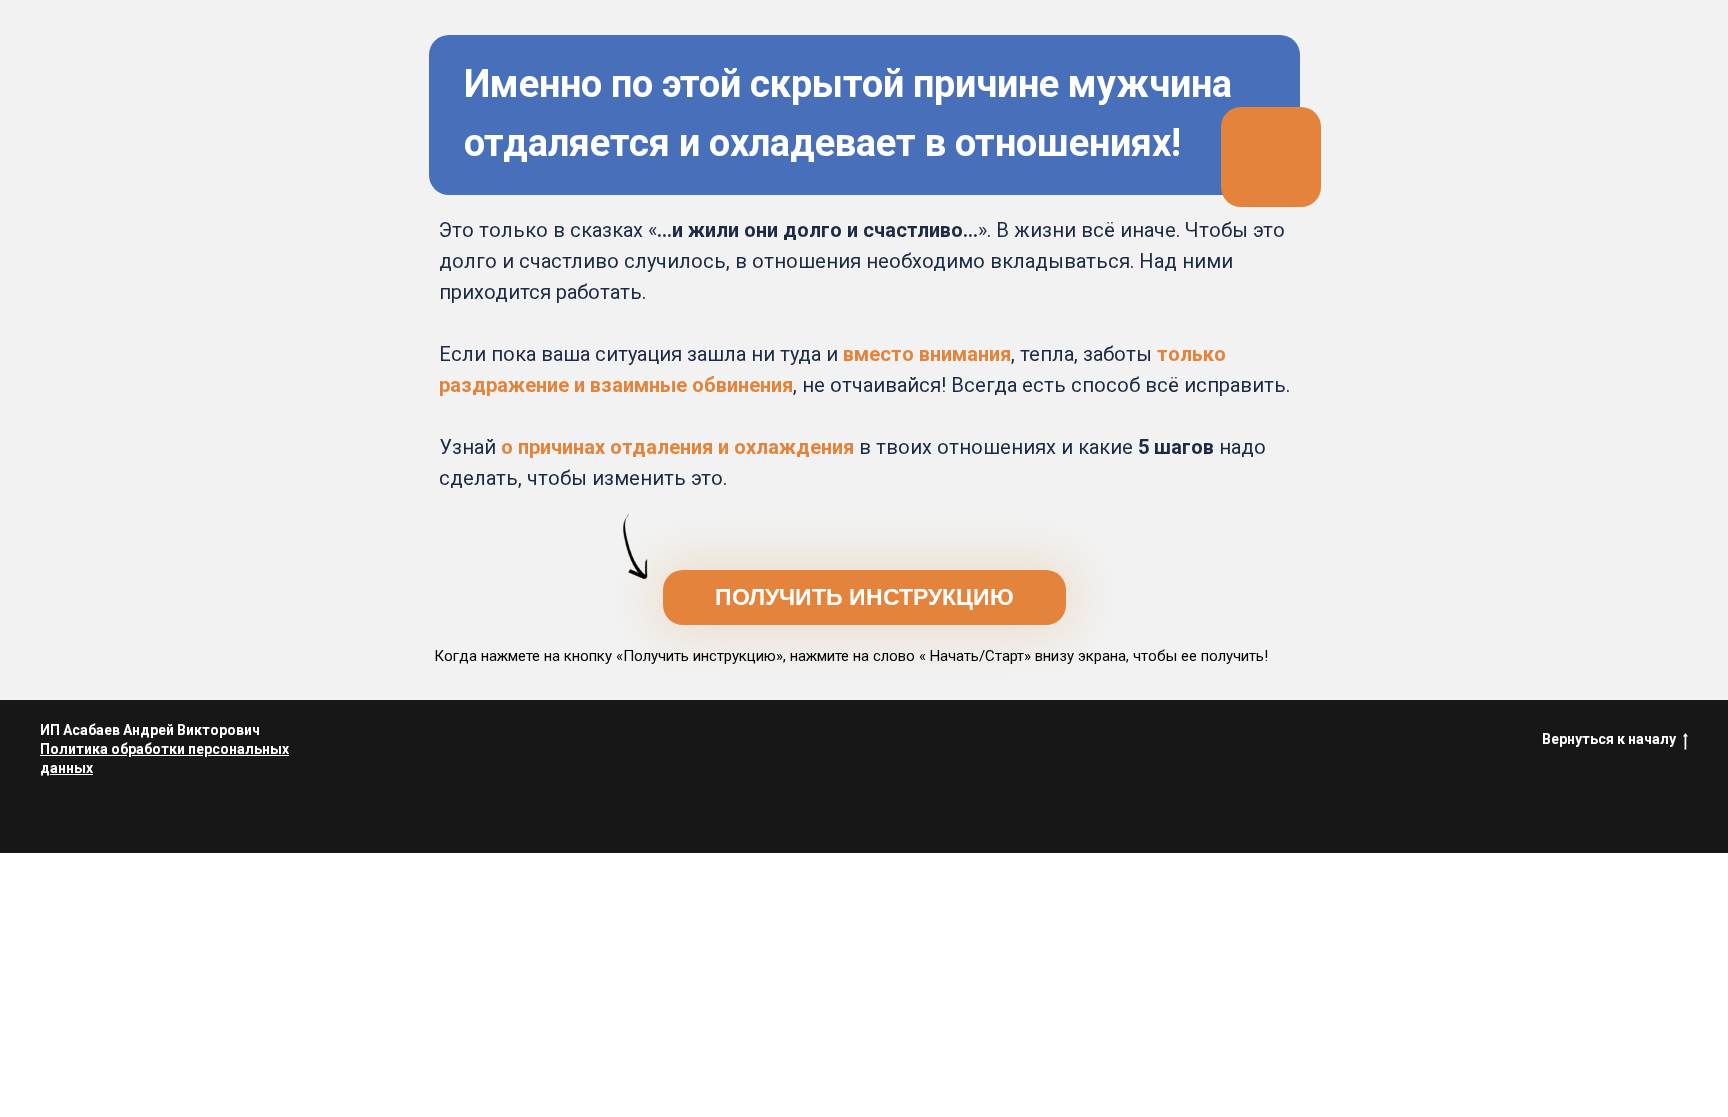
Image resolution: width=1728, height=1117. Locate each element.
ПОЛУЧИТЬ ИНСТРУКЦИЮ (864, 597)
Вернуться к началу (1609, 739)
